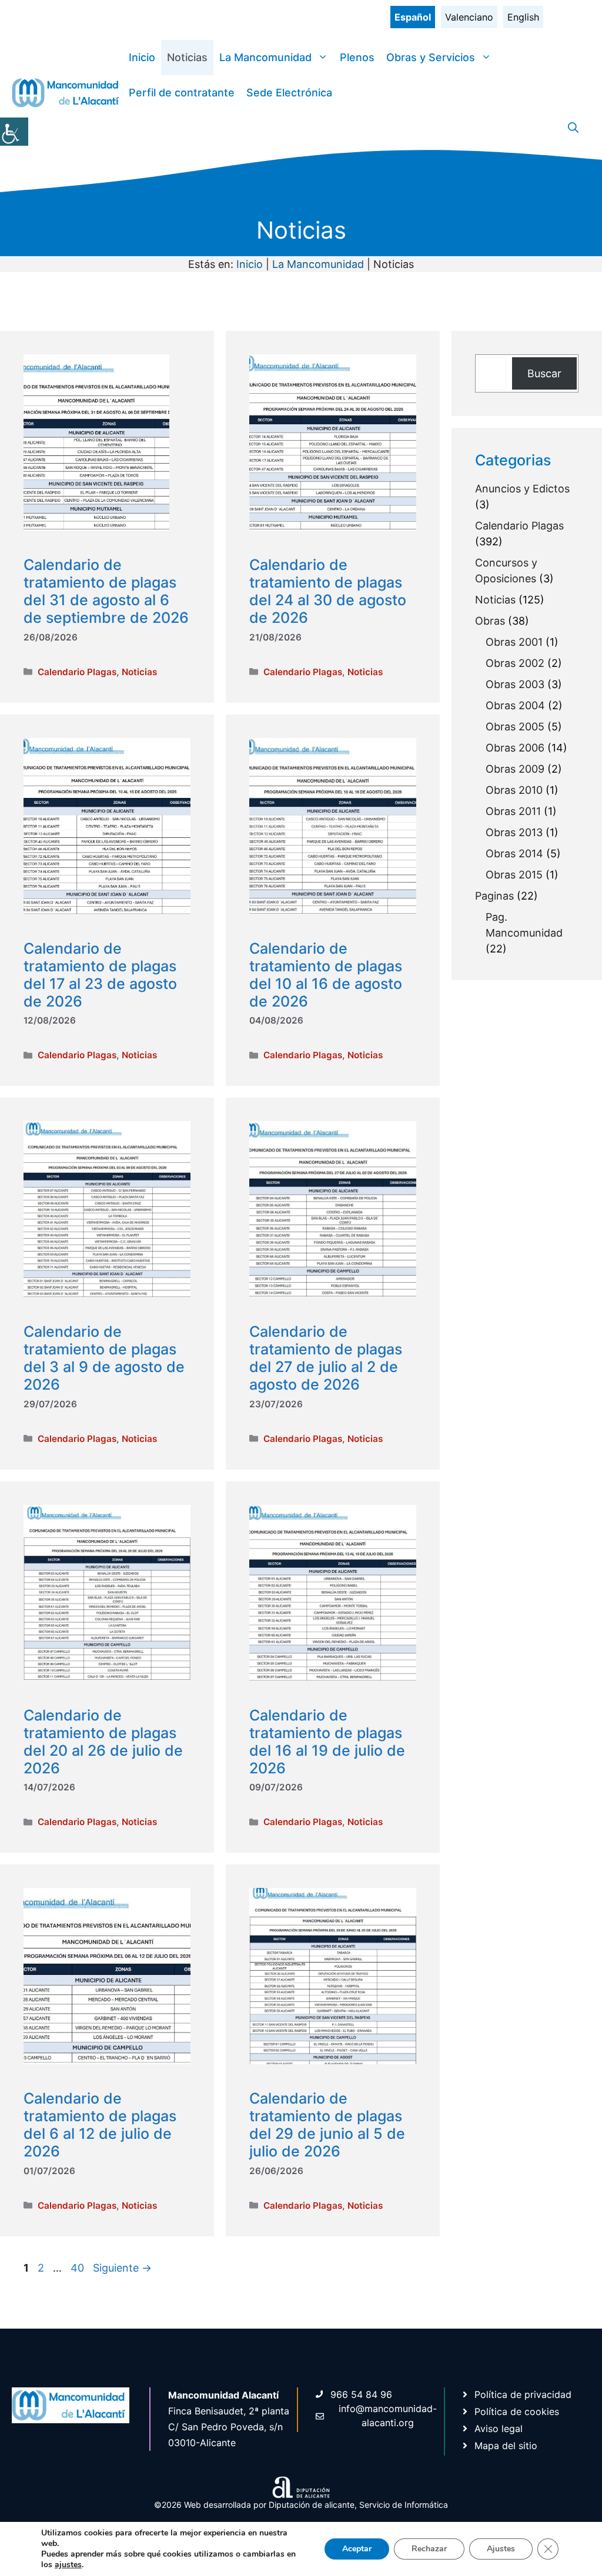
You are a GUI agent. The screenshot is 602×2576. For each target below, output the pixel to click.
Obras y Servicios (431, 57)
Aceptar (357, 2549)
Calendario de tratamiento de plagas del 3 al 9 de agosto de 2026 (104, 1358)
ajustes (68, 2565)
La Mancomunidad (265, 57)
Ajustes (501, 2549)
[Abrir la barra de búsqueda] (573, 128)
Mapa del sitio (506, 2446)
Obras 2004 (515, 705)
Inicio (142, 57)
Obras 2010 (514, 790)
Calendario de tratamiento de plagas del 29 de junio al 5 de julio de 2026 (327, 2125)
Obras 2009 (515, 769)
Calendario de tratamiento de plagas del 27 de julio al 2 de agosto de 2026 (326, 1358)
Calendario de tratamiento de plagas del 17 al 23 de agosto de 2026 (100, 975)
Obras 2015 (514, 875)
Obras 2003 (515, 684)
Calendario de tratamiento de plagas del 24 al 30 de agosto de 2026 (328, 591)
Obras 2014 (514, 853)
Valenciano (469, 17)
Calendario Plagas (77, 672)
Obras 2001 (514, 642)
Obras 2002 (515, 663)
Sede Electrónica (289, 93)
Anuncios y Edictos (522, 489)
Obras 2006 (515, 748)
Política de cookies (517, 2411)
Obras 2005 (515, 727)
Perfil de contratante (182, 93)
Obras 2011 (513, 811)
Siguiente (122, 2268)
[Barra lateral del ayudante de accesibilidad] (14, 132)
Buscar (544, 373)
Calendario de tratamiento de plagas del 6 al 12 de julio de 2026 (100, 2125)
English (523, 17)
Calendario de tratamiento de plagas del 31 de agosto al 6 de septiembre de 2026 (106, 591)
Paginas (494, 896)
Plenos (357, 57)
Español (413, 17)
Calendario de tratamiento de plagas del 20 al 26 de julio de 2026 (103, 1742)
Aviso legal (499, 2429)
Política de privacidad (523, 2394)
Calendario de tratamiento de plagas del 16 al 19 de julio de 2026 (327, 1742)
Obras (490, 621)
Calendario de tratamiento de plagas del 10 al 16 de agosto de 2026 (326, 975)
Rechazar (429, 2549)
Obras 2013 (514, 832)
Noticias (187, 57)
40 (78, 2268)
